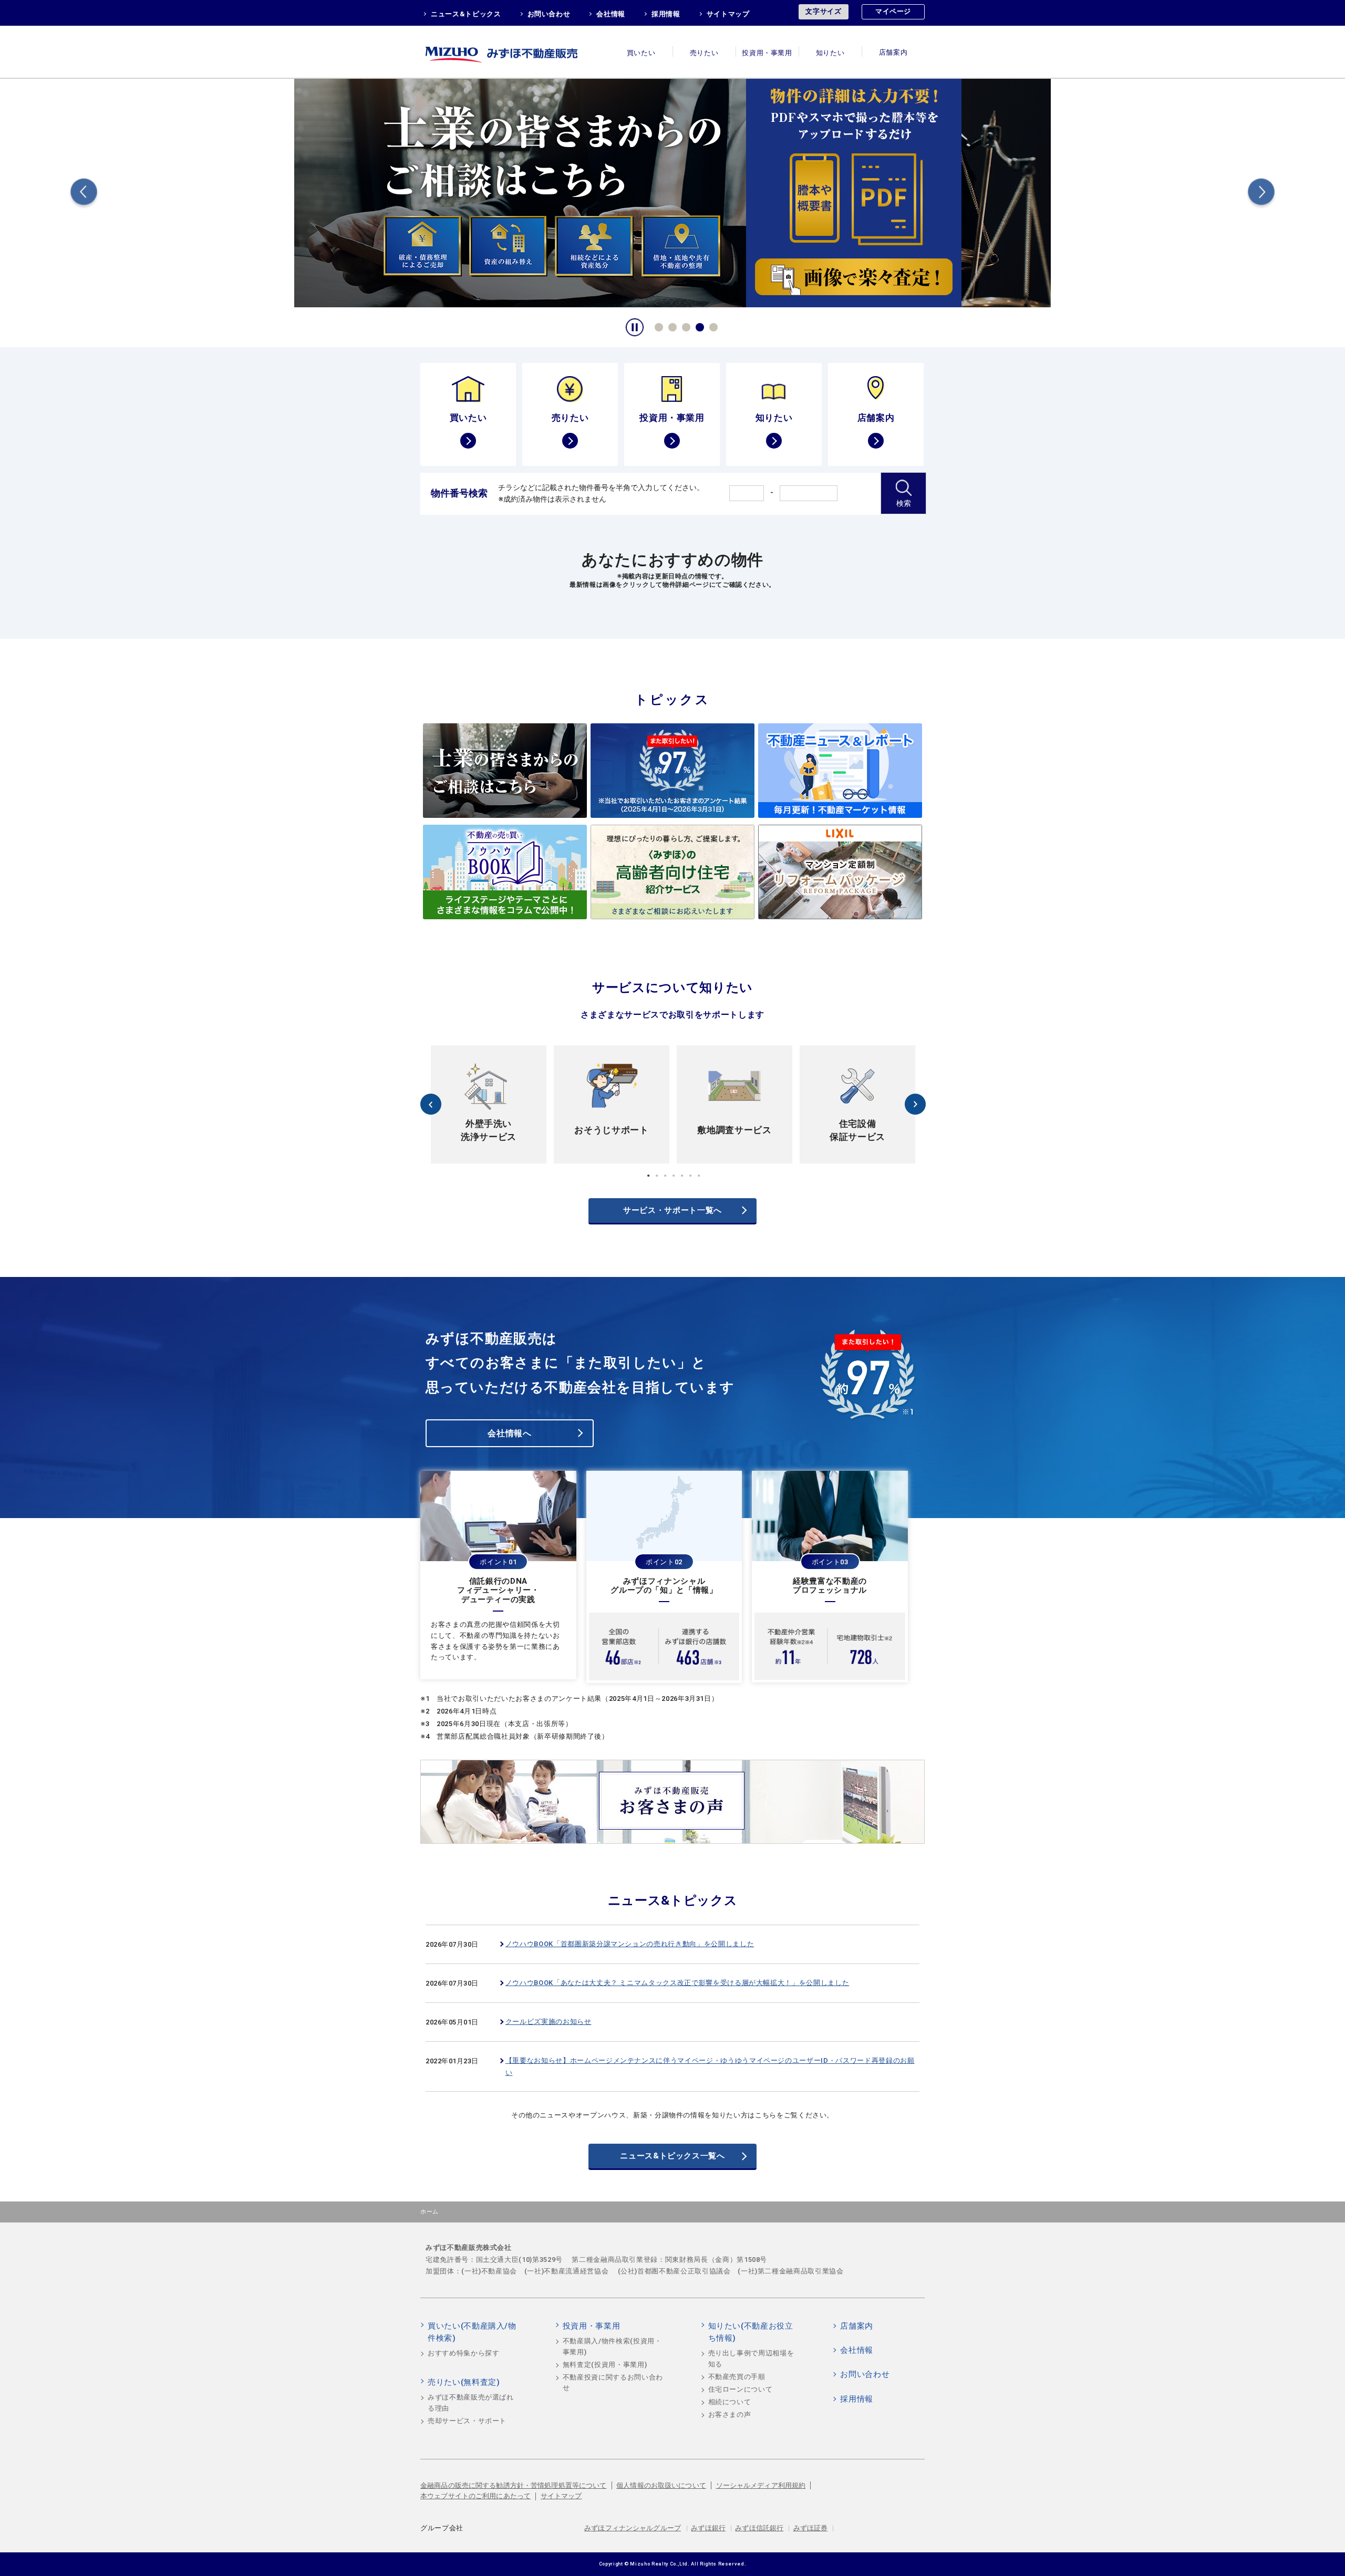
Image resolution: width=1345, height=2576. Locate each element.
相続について (730, 2402)
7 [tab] (699, 1176)
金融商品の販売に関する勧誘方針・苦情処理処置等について (514, 2485)
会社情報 (611, 14)
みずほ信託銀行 (759, 2528)
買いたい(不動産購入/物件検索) (472, 2332)
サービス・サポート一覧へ (672, 1210)
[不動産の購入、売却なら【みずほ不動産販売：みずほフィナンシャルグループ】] (515, 52)
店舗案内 (893, 53)
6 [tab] (690, 1176)
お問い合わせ (549, 14)
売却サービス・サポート (467, 2421)
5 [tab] (712, 326)
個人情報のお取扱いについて (661, 2485)
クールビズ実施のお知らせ (549, 2022)
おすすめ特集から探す (464, 2353)
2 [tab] (671, 326)
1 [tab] (657, 326)
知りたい (830, 53)
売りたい (704, 53)
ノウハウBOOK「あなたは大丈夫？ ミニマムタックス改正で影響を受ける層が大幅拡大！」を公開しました (677, 1983)
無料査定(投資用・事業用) (605, 2365)
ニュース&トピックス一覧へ (672, 2156)
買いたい (641, 53)
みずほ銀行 (708, 2528)
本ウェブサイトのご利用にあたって (475, 2496)
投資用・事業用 (767, 53)
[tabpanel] (672, 192)
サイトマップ (728, 14)
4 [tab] (698, 326)
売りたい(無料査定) (464, 2382)
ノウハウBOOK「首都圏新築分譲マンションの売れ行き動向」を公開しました (630, 1944)
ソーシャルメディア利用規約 (761, 2485)
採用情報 (666, 14)
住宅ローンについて (741, 2389)
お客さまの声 (730, 2414)
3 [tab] (685, 326)
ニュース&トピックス (466, 14)
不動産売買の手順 (737, 2377)
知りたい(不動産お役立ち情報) (751, 2332)
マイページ (893, 11)
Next (1261, 194)
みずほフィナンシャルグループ (633, 2528)
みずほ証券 (811, 2528)
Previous (84, 194)
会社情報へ (509, 1433)
